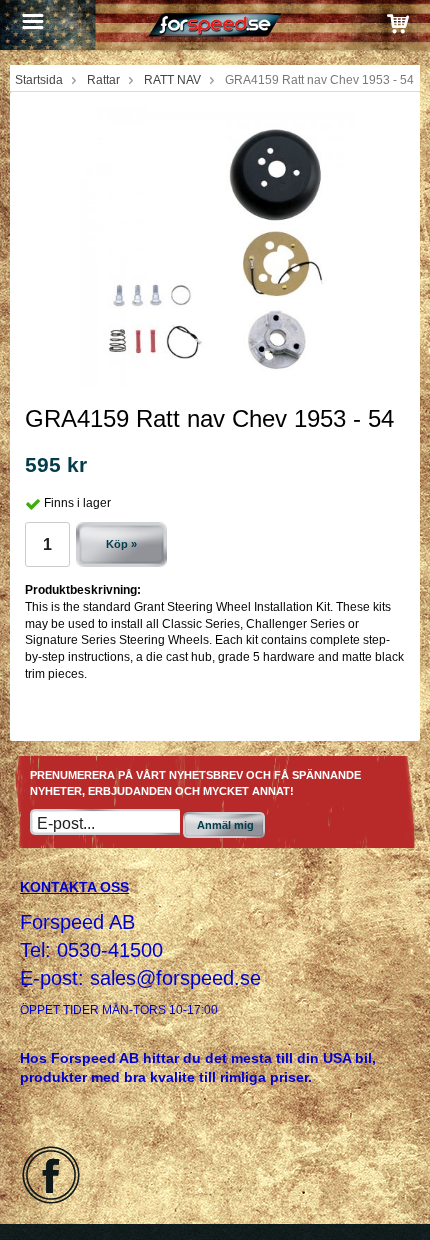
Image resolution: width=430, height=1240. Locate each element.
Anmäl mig (225, 825)
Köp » (121, 544)
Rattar (103, 80)
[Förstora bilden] (215, 246)
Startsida (39, 80)
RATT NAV (172, 80)
